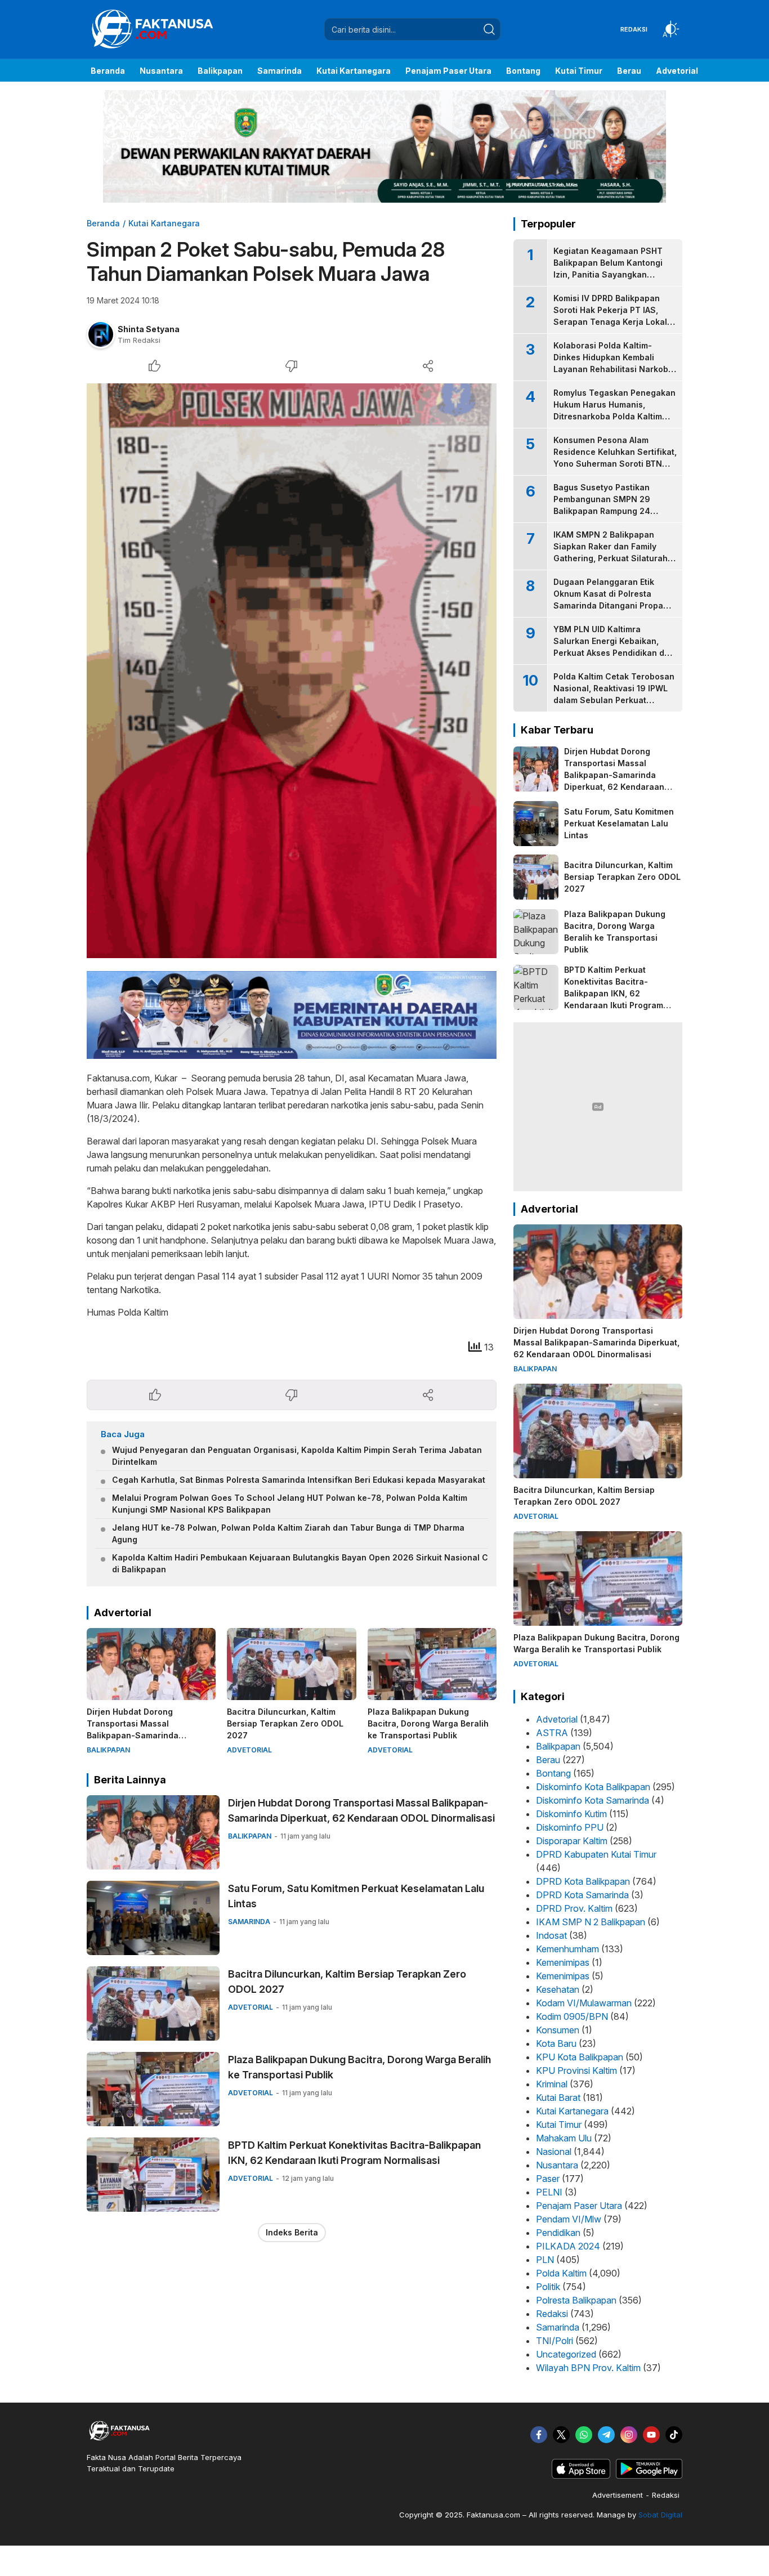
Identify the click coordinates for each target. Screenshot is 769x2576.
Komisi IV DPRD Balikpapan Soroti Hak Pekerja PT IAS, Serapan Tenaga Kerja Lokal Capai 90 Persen (610, 316)
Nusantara (557, 2165)
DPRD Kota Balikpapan (583, 1881)
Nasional (554, 2152)
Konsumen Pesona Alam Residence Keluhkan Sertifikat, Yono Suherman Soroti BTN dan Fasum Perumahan (615, 458)
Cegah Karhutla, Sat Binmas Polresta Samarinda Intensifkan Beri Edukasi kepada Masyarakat (299, 1480)
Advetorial (557, 1719)
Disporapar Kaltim (572, 1841)
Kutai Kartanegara (164, 223)
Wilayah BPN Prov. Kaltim (588, 2368)
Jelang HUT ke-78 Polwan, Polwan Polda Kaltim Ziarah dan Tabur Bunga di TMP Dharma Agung (288, 1533)
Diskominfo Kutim (571, 1814)
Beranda (103, 223)
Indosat (551, 1935)
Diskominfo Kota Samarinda (593, 1800)
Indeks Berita (292, 2232)
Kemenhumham (567, 1949)
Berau (548, 1760)
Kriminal (552, 2084)
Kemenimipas (563, 1962)
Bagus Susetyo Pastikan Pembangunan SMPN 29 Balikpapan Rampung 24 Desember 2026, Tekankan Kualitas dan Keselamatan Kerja (607, 517)
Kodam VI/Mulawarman (584, 2003)
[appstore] (581, 2476)
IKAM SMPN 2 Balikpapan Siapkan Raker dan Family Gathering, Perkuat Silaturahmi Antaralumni (615, 552)
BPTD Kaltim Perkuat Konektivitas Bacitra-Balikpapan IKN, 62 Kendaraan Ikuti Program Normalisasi (354, 2153)
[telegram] (606, 2435)
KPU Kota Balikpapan (580, 2057)
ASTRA (552, 1733)
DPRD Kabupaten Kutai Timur (596, 1854)
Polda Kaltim (561, 2273)
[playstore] (649, 2476)
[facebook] (539, 2435)
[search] (489, 29)
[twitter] (561, 2435)
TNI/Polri (555, 2341)
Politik (548, 2287)
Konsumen (558, 2030)
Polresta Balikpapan (576, 2300)
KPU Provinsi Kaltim (576, 2070)
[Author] (101, 334)
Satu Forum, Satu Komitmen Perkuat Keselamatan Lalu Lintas (356, 1896)
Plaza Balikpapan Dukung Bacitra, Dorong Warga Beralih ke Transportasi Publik (428, 1723)
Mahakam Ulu (564, 2138)
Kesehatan (558, 1989)
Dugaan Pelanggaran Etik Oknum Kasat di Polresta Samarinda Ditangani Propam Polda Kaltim (612, 600)
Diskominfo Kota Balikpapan (593, 1787)
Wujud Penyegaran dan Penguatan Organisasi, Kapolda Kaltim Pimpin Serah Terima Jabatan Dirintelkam (297, 1456)
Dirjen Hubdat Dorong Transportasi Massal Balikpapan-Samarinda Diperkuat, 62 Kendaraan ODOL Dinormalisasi (149, 1735)
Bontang (553, 1773)
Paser (548, 2179)
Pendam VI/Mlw (569, 2219)
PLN (545, 2260)
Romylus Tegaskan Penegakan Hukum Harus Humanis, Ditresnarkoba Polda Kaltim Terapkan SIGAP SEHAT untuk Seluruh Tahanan (614, 416)
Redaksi (552, 2314)
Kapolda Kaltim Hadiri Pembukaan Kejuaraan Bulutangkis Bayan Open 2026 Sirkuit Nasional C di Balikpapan (300, 1563)
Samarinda (558, 2327)
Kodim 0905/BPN (572, 2016)
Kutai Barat (558, 2098)
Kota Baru (556, 2043)
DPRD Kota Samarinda (582, 1895)
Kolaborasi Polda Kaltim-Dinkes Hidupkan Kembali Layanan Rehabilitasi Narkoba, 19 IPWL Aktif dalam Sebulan (614, 363)
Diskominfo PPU (570, 1827)
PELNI (549, 2192)
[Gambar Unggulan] (292, 671)
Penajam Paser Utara (579, 2206)
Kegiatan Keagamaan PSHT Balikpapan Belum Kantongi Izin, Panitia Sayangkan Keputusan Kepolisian (608, 269)
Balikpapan (558, 1746)
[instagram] (629, 2435)
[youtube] (651, 2435)
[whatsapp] (584, 2435)
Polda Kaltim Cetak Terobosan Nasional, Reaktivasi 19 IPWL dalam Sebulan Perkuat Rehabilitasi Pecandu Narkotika (614, 700)
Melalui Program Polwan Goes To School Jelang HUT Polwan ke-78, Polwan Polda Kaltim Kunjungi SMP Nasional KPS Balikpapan (290, 1504)
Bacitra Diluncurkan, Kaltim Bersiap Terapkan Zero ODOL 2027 (285, 1723)
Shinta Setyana (149, 329)
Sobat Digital (660, 2515)
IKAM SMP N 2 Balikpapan (591, 1922)
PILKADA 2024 (568, 2246)
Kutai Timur (559, 2125)
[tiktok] (674, 2435)
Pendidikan (558, 2233)
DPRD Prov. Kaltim (574, 1908)
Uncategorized (566, 2354)
